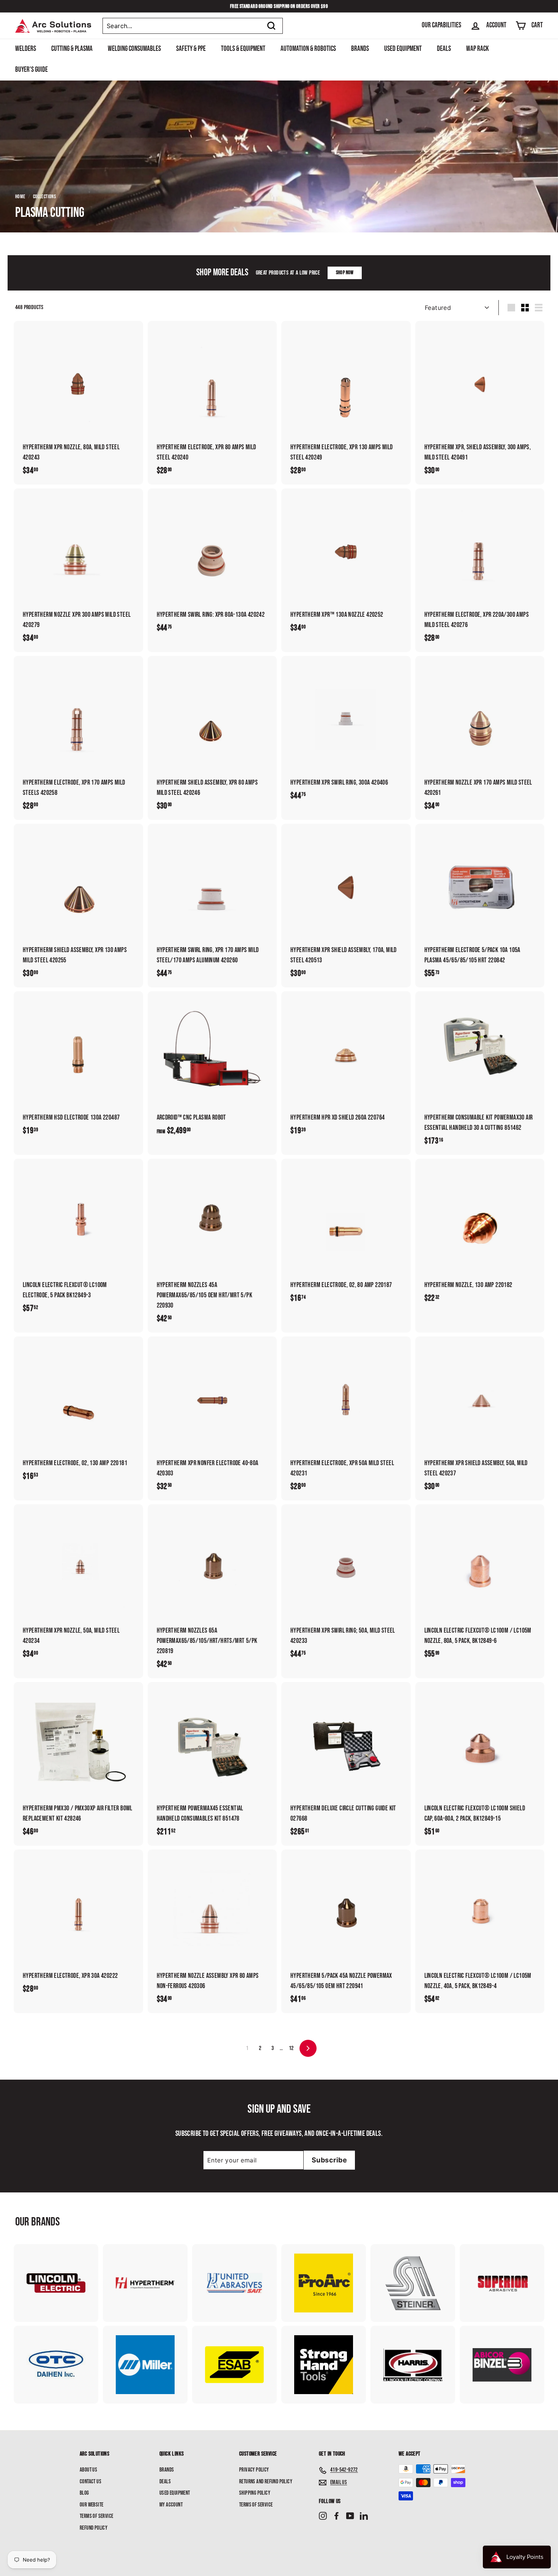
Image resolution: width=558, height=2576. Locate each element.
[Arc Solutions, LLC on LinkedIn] (364, 2516)
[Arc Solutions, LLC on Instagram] (323, 2516)
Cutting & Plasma (72, 49)
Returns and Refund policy (266, 2482)
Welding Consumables (134, 49)
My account (171, 2505)
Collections (44, 197)
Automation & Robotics (308, 49)
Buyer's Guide (32, 70)
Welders (26, 49)
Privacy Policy (254, 2470)
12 (291, 2048)
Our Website (91, 2505)
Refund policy (94, 2528)
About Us (88, 2470)
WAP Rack (478, 49)
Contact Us (91, 2482)
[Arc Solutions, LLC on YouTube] (350, 2516)
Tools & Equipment (243, 49)
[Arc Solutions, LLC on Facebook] (337, 2516)
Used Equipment (403, 49)
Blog (84, 2493)
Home (20, 197)
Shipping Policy (255, 2493)
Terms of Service (96, 2516)
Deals (444, 49)
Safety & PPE (191, 49)
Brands (360, 49)
